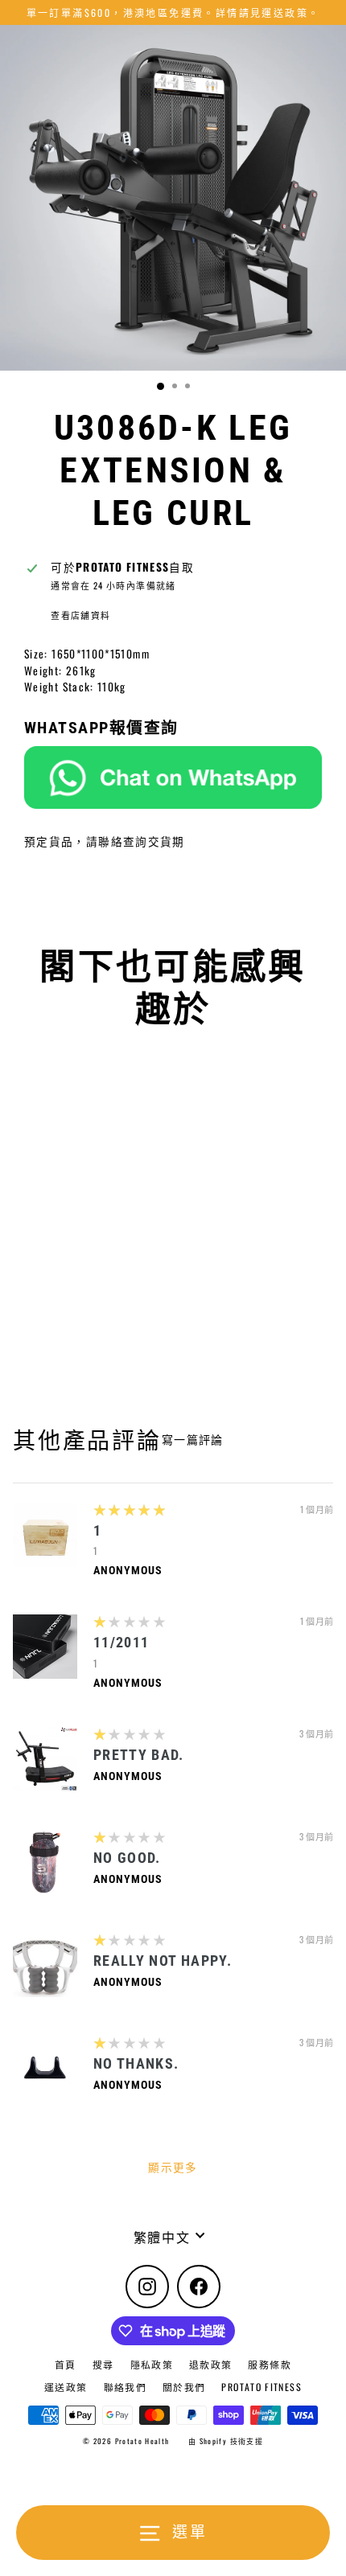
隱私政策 (152, 2364)
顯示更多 (173, 2167)
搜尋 (103, 2364)
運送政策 (66, 2387)
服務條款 (269, 2364)
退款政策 (210, 2364)
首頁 (66, 2364)
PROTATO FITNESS (261, 2387)
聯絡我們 (125, 2387)
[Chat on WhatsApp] (173, 777)
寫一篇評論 (193, 1439)
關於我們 (184, 2387)
